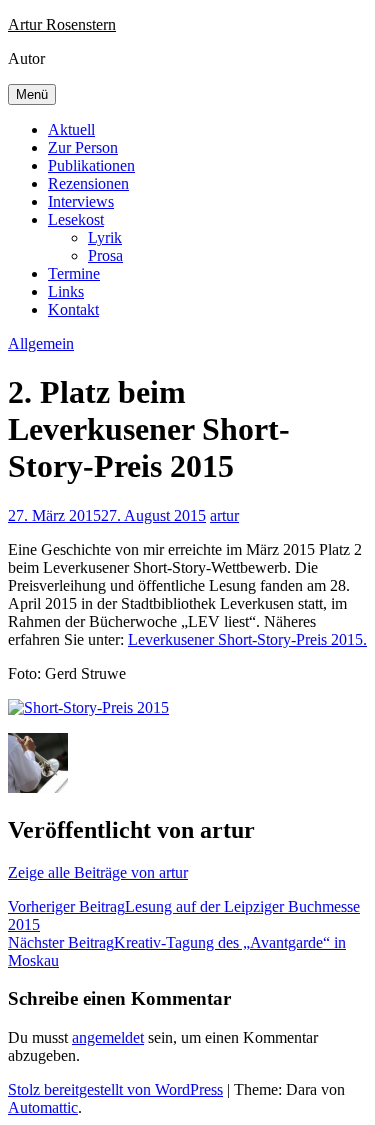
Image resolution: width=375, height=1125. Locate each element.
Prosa (105, 255)
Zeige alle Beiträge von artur (98, 872)
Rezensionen (88, 183)
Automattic (43, 1107)
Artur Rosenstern (62, 24)
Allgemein (41, 343)
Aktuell (71, 129)
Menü (32, 94)
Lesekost (76, 219)
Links (66, 291)
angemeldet (108, 1037)
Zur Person (83, 147)
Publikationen (91, 165)
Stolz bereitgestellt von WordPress (115, 1089)
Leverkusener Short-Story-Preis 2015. (247, 639)
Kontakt (73, 309)
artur (224, 515)
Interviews (81, 201)
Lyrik (105, 237)
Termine (74, 273)
